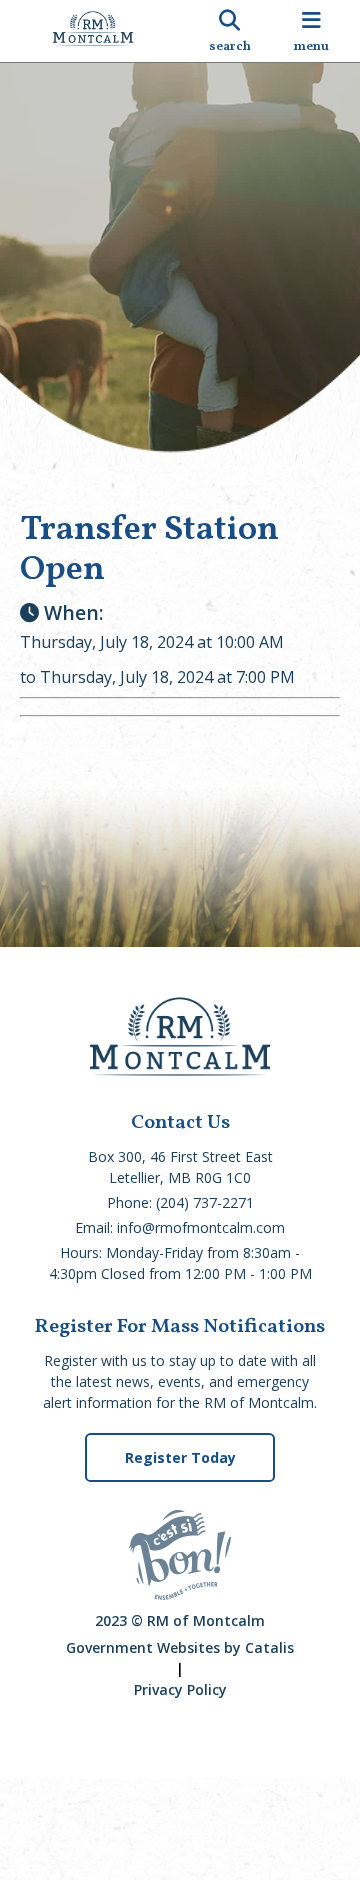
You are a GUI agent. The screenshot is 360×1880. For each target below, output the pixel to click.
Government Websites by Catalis (180, 1647)
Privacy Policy (180, 1689)
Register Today (180, 1457)
